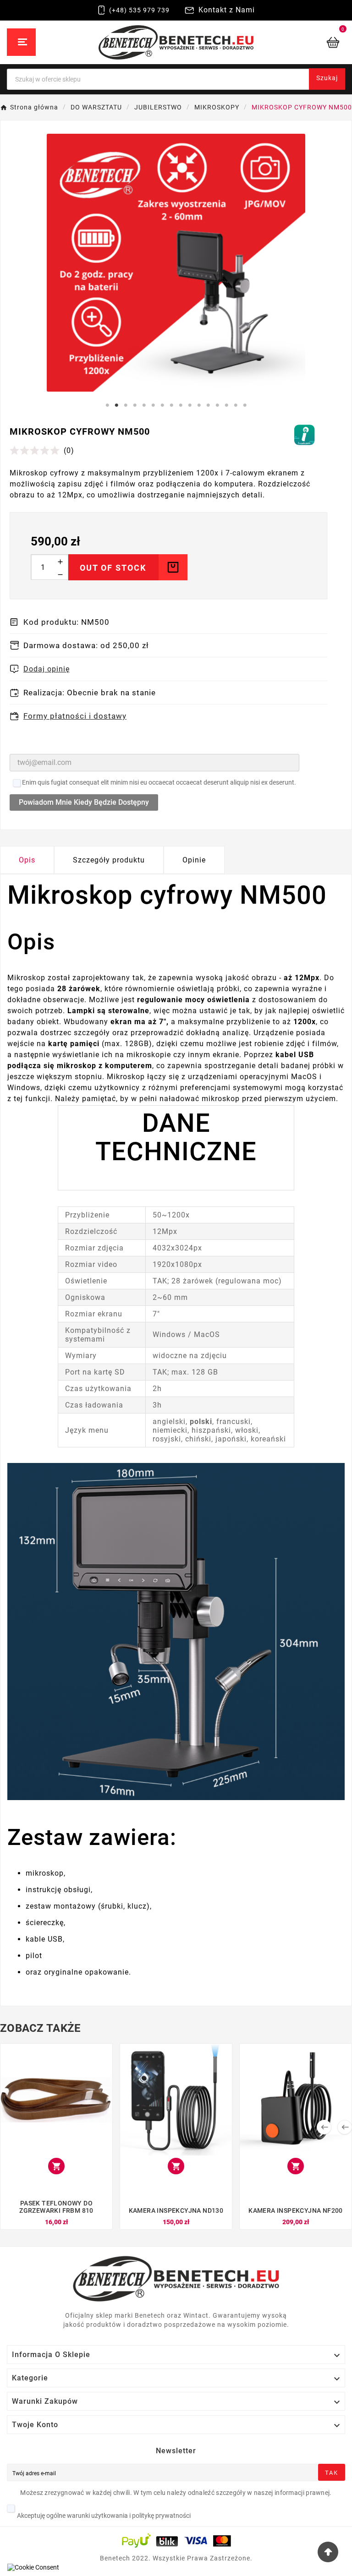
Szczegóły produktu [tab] (109, 860)
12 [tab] (208, 405)
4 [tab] (135, 405)
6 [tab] (153, 405)
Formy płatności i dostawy (75, 716)
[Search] (317, 72)
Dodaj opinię (47, 669)
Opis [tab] (27, 860)
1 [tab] (107, 405)
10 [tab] (190, 405)
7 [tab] (162, 405)
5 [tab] (144, 405)
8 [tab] (171, 405)
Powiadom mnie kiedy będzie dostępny (84, 802)
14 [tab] (226, 405)
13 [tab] (217, 405)
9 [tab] (181, 405)
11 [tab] (199, 405)
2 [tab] (116, 405)
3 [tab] (126, 405)
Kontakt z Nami (227, 10)
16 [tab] (245, 405)
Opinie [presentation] (194, 860)
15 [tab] (236, 405)
